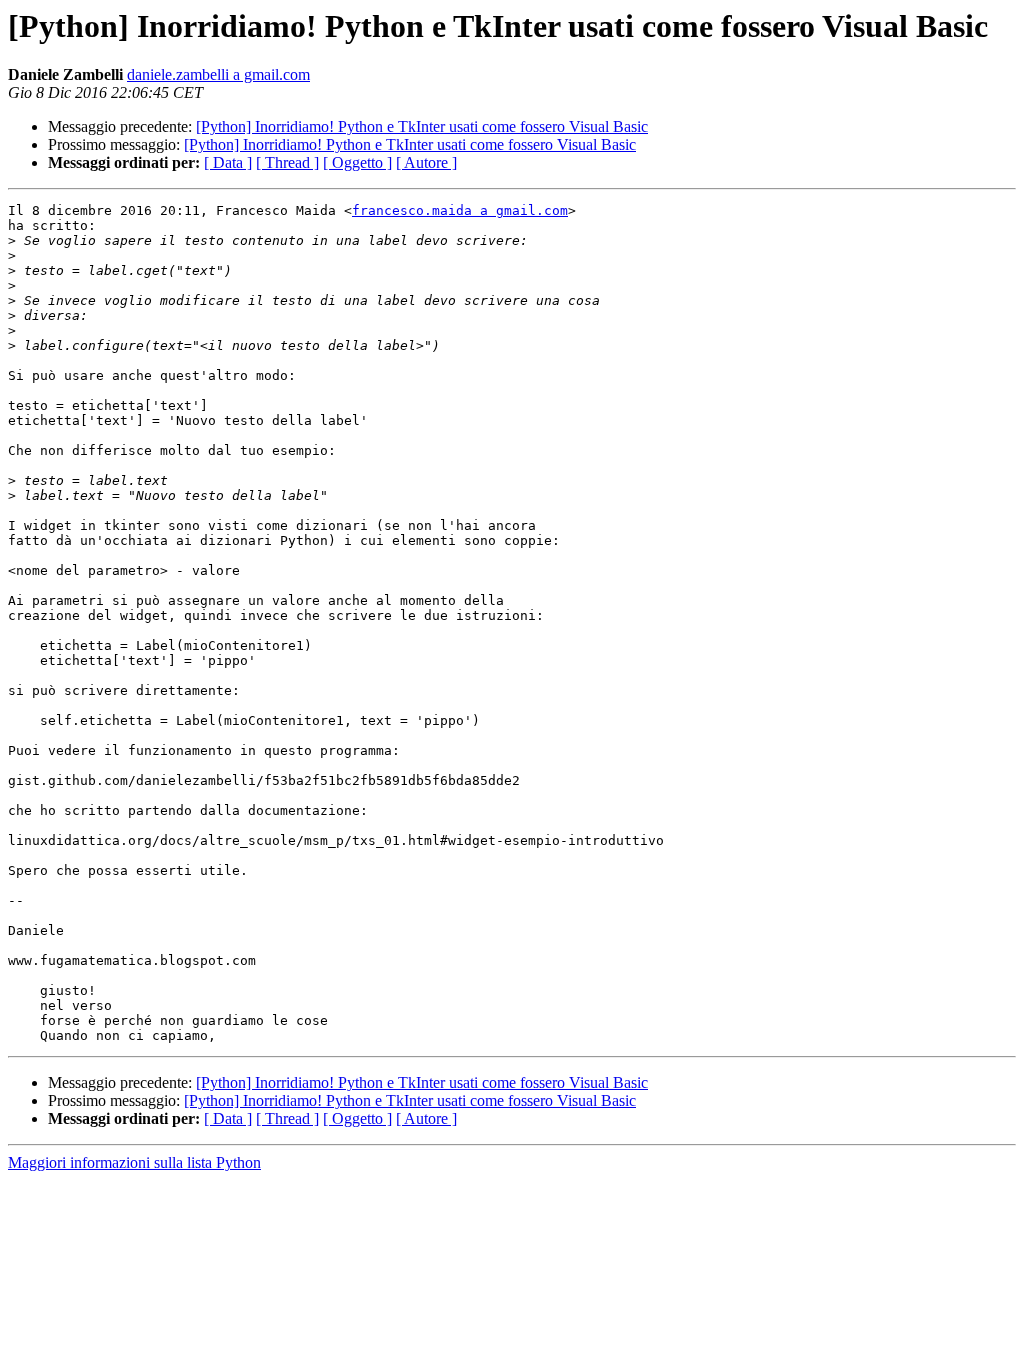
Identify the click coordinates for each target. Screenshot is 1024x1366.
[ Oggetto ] (357, 162)
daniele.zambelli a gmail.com (218, 74)
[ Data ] (228, 162)
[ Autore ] (426, 162)
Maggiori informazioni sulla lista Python (134, 1162)
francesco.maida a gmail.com (460, 210)
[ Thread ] (287, 162)
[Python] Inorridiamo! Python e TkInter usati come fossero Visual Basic (422, 126)
